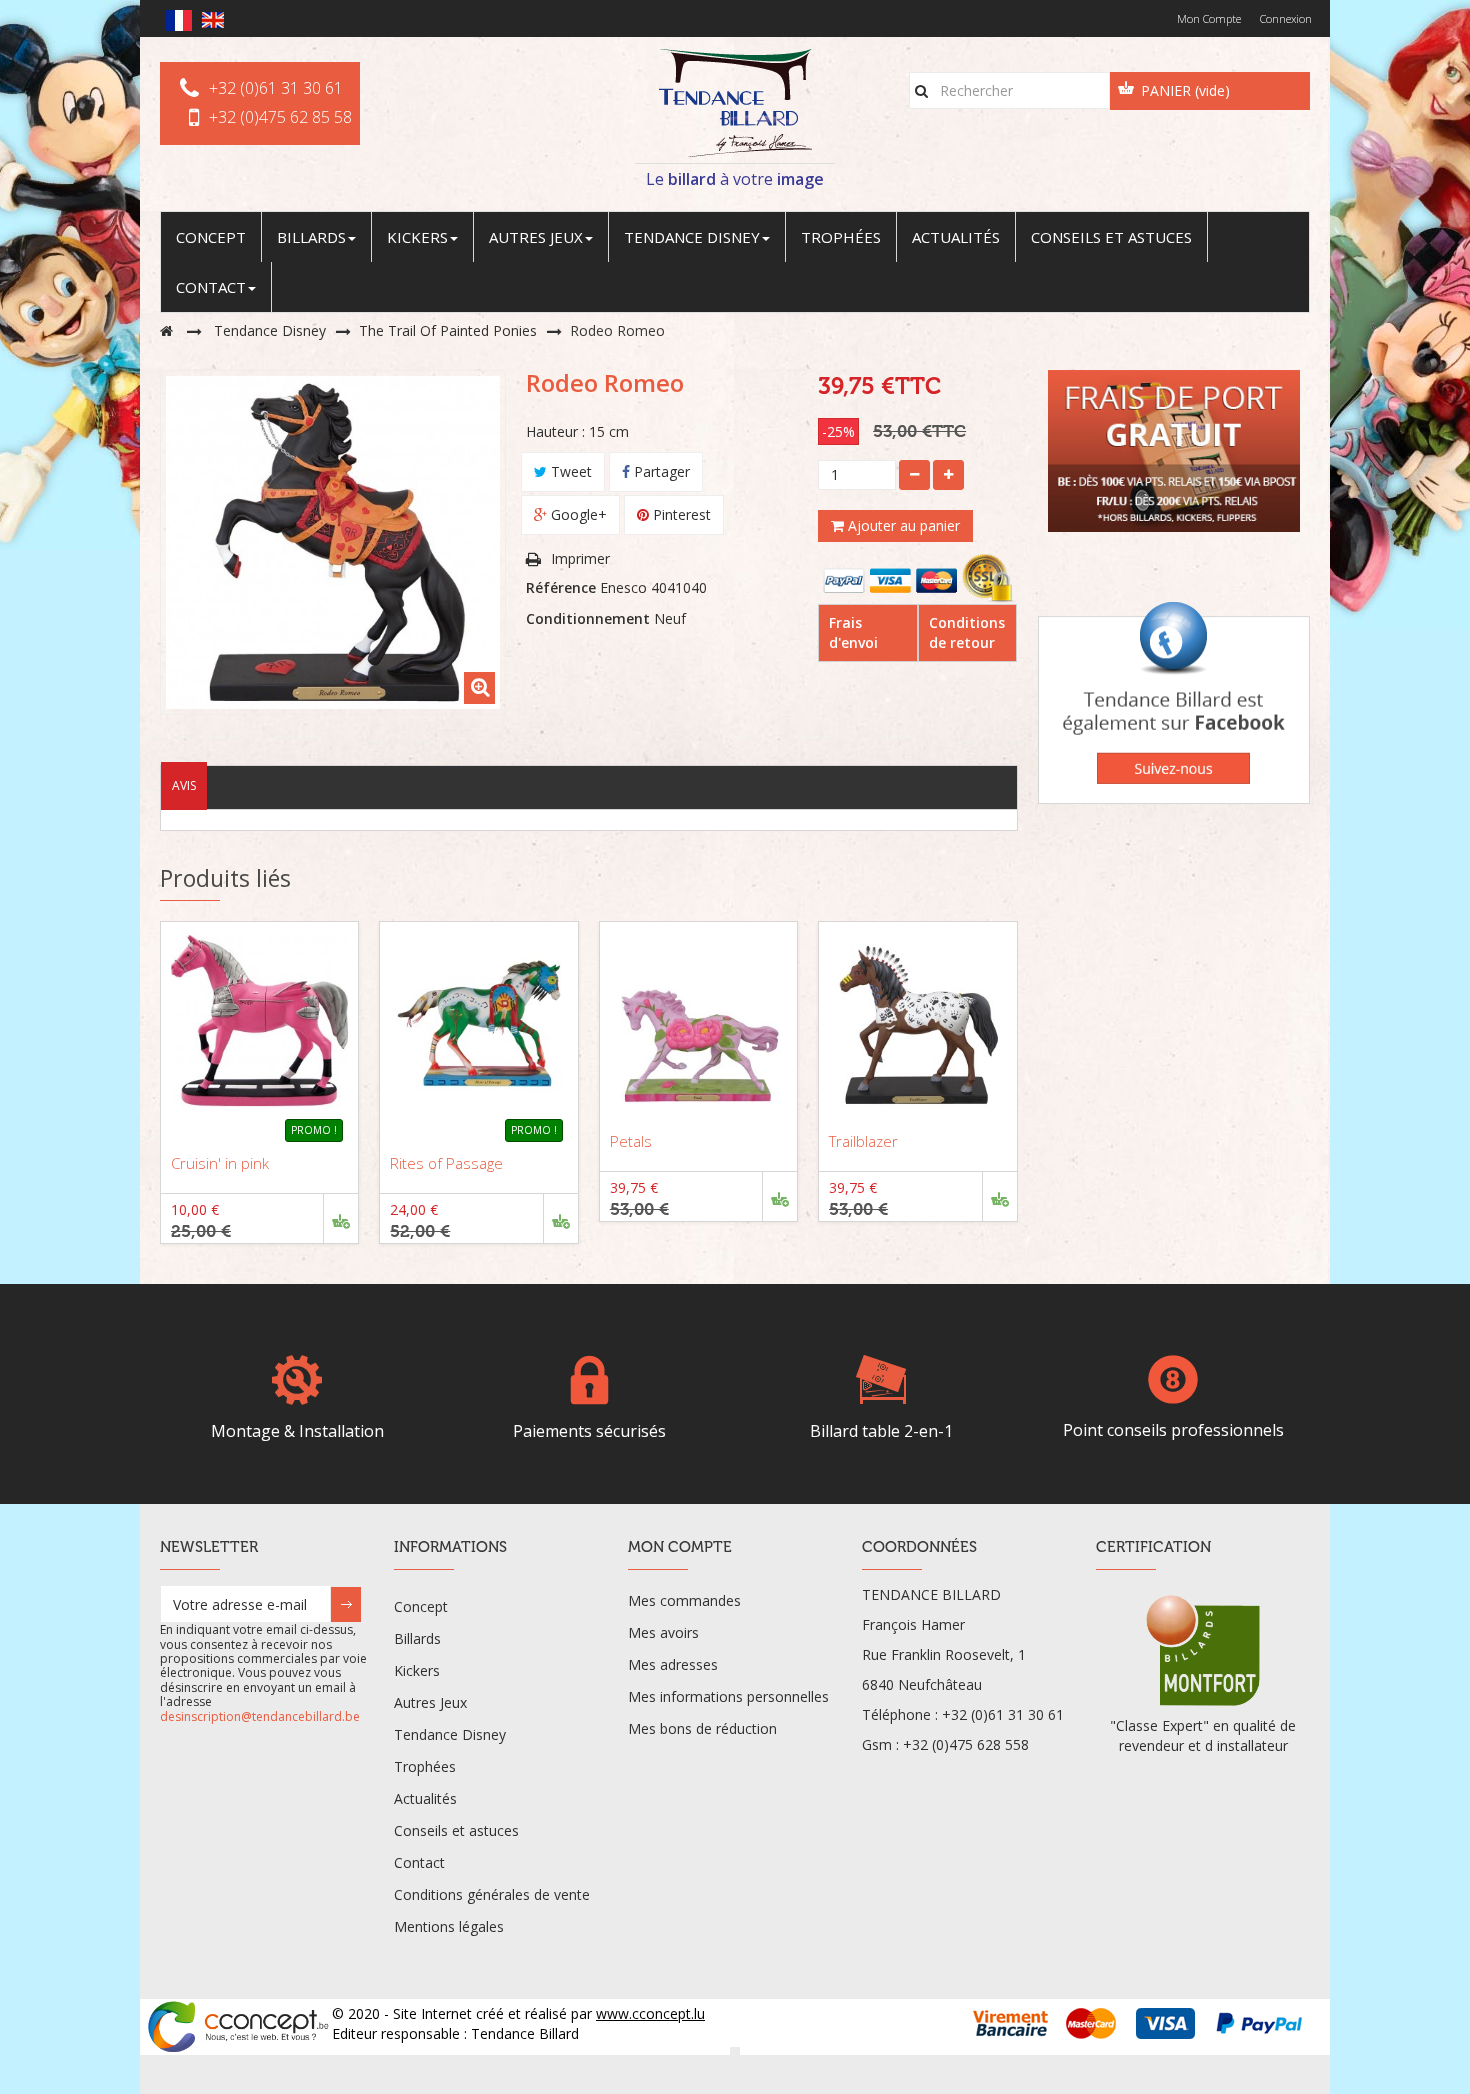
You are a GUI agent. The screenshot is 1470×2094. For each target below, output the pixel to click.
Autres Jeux (430, 1702)
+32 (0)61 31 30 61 (276, 88)
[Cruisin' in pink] (259, 1020)
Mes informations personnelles (728, 1696)
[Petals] (698, 1020)
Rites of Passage (446, 1163)
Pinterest (680, 514)
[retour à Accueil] (166, 330)
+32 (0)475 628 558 (966, 1744)
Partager (660, 471)
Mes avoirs (663, 1632)
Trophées (425, 1766)
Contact (419, 1862)
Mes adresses (673, 1664)
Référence (561, 587)
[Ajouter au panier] (340, 1218)
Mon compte (1209, 18)
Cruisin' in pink (220, 1163)
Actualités (425, 1798)
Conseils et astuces (456, 1830)
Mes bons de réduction (702, 1728)
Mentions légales (449, 1926)
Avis (184, 785)
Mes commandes (684, 1600)
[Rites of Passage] (478, 1020)
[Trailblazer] (917, 1020)
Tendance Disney (450, 1734)
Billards (417, 1638)
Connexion (1286, 18)
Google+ (577, 514)
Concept (421, 1606)
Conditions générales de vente (492, 1894)
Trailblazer (863, 1141)
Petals (631, 1141)
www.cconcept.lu (650, 2013)
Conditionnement (588, 618)
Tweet (569, 471)
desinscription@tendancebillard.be (260, 1716)
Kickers (417, 1670)
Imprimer (580, 558)
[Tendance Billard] (735, 103)
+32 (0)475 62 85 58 (280, 117)
